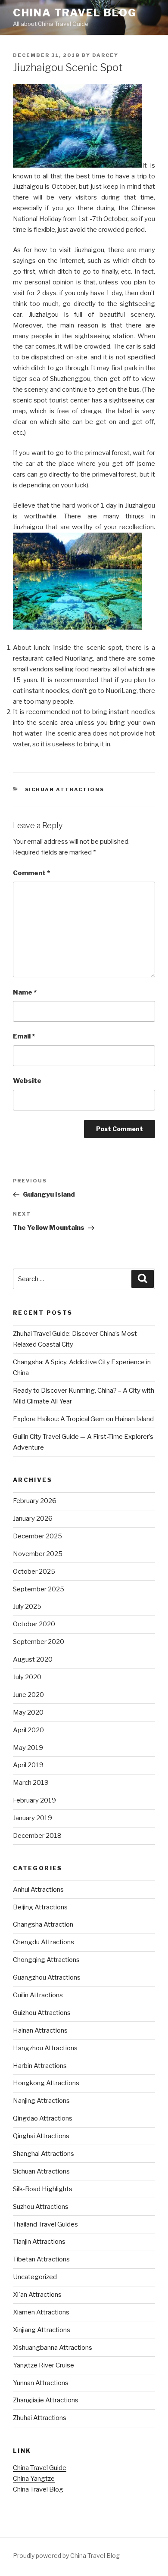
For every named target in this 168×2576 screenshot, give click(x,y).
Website (27, 1081)
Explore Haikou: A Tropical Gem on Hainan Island (83, 1419)
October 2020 (34, 1624)
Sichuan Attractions (65, 789)
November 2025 (38, 1554)
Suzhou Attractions (41, 2207)
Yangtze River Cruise (44, 2365)
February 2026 (35, 1501)
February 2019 (34, 1800)
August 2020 (33, 1659)
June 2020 (28, 1695)
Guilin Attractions (38, 1995)
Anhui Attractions (38, 1890)
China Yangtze (34, 2479)
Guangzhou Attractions (47, 1977)
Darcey (105, 55)
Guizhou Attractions (42, 2013)
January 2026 (33, 1519)
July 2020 (27, 1677)
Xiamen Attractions (41, 2312)
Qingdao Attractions (43, 2118)
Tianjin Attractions (39, 2242)
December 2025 (37, 1536)
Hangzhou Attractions (45, 2048)
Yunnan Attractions (41, 2383)
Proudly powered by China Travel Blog (66, 2556)
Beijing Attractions (40, 1907)
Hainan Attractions (40, 2030)
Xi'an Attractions (37, 2295)
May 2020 (28, 1712)
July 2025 (27, 1606)
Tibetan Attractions (41, 2259)
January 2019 (33, 1818)
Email (24, 1036)
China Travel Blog (75, 13)
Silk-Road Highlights (43, 2189)
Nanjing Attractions (41, 2101)
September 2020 (39, 1642)
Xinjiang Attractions (42, 2330)
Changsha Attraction (43, 1924)
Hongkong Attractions (46, 2083)
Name (25, 992)
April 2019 (28, 1765)
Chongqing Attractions (46, 1960)
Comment (31, 873)
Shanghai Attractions (44, 2154)
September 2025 (39, 1589)
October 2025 (34, 1572)
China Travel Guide (40, 2468)
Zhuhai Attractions (40, 2418)
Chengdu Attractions (44, 1942)
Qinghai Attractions (41, 2136)
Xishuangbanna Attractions (53, 2348)
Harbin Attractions (40, 2066)
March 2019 (31, 1783)
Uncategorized (35, 2277)
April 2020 (28, 1730)
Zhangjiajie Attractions (46, 2400)
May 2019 (28, 1748)
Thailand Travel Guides (45, 2224)
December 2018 (37, 1836)
